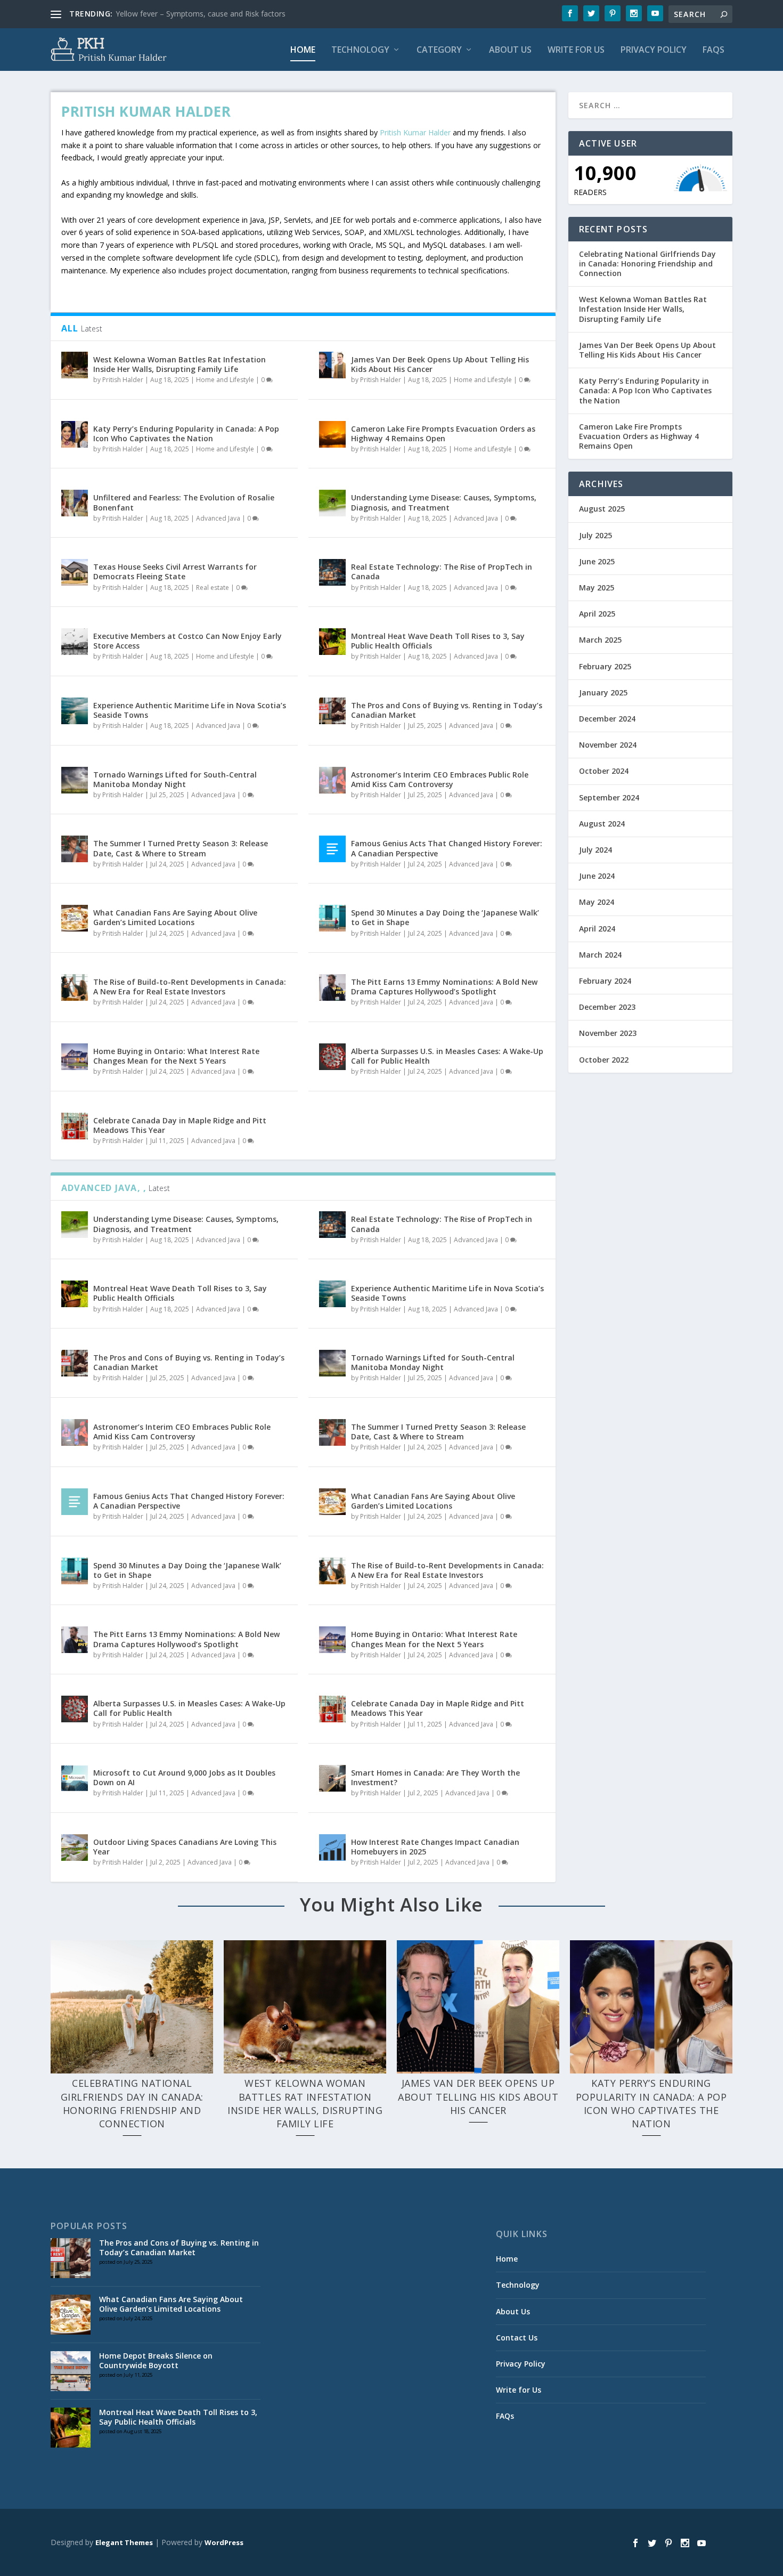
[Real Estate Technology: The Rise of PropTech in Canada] (332, 572)
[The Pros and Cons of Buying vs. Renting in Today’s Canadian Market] (332, 711)
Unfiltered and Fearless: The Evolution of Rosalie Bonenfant (184, 502)
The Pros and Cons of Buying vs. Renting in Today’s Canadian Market (447, 710)
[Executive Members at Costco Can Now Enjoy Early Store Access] (75, 642)
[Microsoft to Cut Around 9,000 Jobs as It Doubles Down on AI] (75, 1778)
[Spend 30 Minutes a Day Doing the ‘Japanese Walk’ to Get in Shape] (332, 918)
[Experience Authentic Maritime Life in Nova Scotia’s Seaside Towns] (75, 711)
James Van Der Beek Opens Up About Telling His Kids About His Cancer (440, 364)
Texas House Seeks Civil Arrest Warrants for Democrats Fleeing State (175, 572)
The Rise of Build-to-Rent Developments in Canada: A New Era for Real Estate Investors (190, 987)
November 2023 (608, 1033)
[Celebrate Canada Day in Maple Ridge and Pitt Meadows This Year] (75, 1126)
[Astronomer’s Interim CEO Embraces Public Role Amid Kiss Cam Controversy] (332, 780)
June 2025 (597, 561)
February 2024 (605, 981)
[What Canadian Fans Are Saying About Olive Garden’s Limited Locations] (75, 918)
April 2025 (597, 614)
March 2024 (600, 955)
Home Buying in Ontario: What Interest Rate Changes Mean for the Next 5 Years (176, 1056)
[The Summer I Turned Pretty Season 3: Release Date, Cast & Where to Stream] (75, 849)
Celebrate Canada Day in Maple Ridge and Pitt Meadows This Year (180, 1125)
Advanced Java (218, 518)
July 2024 (596, 850)
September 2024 (609, 797)
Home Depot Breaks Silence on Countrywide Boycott (156, 2360)
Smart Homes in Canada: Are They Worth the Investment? (435, 1777)
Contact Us (517, 2338)
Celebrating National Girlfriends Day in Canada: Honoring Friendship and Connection (647, 264)
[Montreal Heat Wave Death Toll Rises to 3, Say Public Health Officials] (332, 642)
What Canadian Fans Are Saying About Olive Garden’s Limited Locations (175, 917)
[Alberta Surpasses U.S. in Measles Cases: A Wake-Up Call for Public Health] (332, 1057)
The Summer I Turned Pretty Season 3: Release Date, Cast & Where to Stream (181, 848)
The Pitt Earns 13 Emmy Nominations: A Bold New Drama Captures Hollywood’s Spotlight (444, 987)
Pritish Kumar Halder (415, 132)
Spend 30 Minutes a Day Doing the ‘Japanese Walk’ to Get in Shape (445, 917)
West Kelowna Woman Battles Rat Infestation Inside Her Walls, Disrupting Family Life (180, 364)
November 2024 (608, 745)
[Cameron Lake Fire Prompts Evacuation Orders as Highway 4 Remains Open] (332, 434)
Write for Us (576, 50)
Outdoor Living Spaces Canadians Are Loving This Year (185, 1847)
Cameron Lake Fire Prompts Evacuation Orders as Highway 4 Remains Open (443, 434)
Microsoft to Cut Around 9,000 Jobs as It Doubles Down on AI (184, 1777)
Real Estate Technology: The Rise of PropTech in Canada (442, 572)
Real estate (213, 588)
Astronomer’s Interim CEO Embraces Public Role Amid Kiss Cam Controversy (440, 779)
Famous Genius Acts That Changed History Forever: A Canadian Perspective (447, 848)
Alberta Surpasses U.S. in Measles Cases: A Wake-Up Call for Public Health (447, 1056)
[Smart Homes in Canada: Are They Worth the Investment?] (332, 1778)
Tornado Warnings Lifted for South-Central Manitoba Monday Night (175, 779)
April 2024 (597, 929)
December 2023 (607, 1007)
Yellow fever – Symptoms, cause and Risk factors (201, 14)
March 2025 (600, 640)
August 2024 (602, 824)
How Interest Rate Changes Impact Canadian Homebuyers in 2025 (435, 1847)
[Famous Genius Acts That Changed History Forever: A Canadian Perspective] (332, 849)
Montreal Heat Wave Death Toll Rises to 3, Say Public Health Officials (438, 641)
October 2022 (604, 1060)
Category (439, 50)
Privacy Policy (654, 50)
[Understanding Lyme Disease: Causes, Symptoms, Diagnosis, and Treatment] (332, 503)
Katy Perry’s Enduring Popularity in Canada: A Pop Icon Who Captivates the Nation (186, 434)
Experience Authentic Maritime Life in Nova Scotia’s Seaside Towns (190, 710)
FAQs (713, 50)
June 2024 (597, 876)
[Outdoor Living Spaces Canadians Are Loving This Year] (75, 1848)
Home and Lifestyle (225, 380)
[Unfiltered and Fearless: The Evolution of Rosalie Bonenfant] (75, 503)
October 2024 (604, 771)
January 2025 (603, 692)
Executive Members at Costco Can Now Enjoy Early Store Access (187, 641)
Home (303, 50)
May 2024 (597, 902)
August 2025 (602, 509)
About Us (510, 50)
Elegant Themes (124, 2542)
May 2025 (597, 588)
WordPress (224, 2542)
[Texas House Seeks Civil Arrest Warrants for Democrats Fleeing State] (75, 572)
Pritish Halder (123, 380)
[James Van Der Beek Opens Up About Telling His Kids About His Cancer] (332, 365)
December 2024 (607, 719)
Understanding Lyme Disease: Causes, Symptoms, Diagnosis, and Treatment (444, 502)
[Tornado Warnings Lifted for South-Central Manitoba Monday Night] (75, 780)
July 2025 (596, 535)
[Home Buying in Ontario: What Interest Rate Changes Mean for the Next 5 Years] (75, 1057)
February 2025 (605, 666)
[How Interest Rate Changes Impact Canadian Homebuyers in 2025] (332, 1848)
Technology (360, 50)
